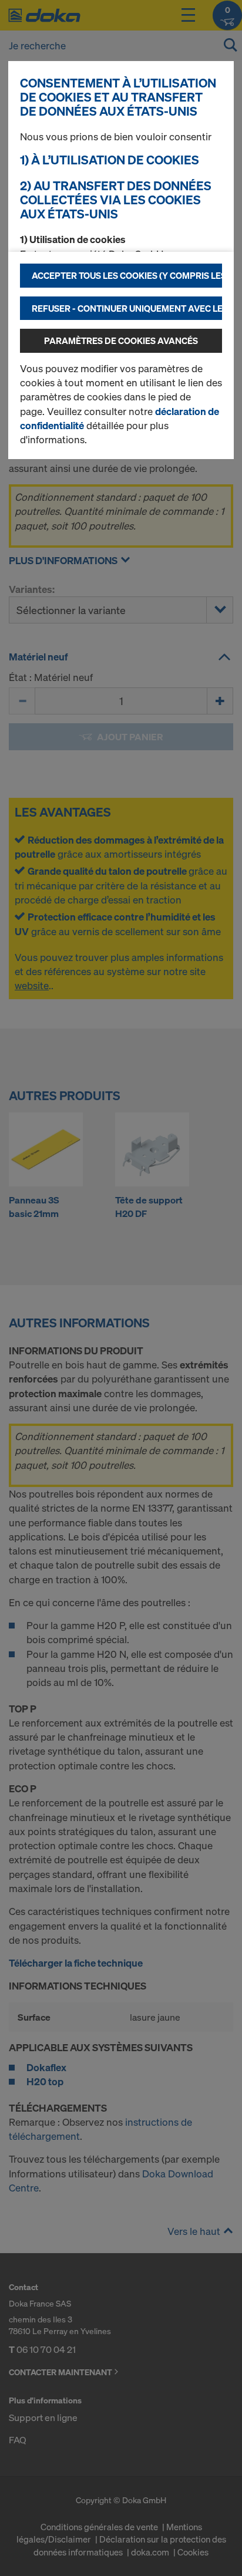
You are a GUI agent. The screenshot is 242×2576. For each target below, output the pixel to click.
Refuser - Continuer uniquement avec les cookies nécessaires (127, 308)
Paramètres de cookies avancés (121, 340)
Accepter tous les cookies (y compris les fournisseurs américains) (127, 275)
